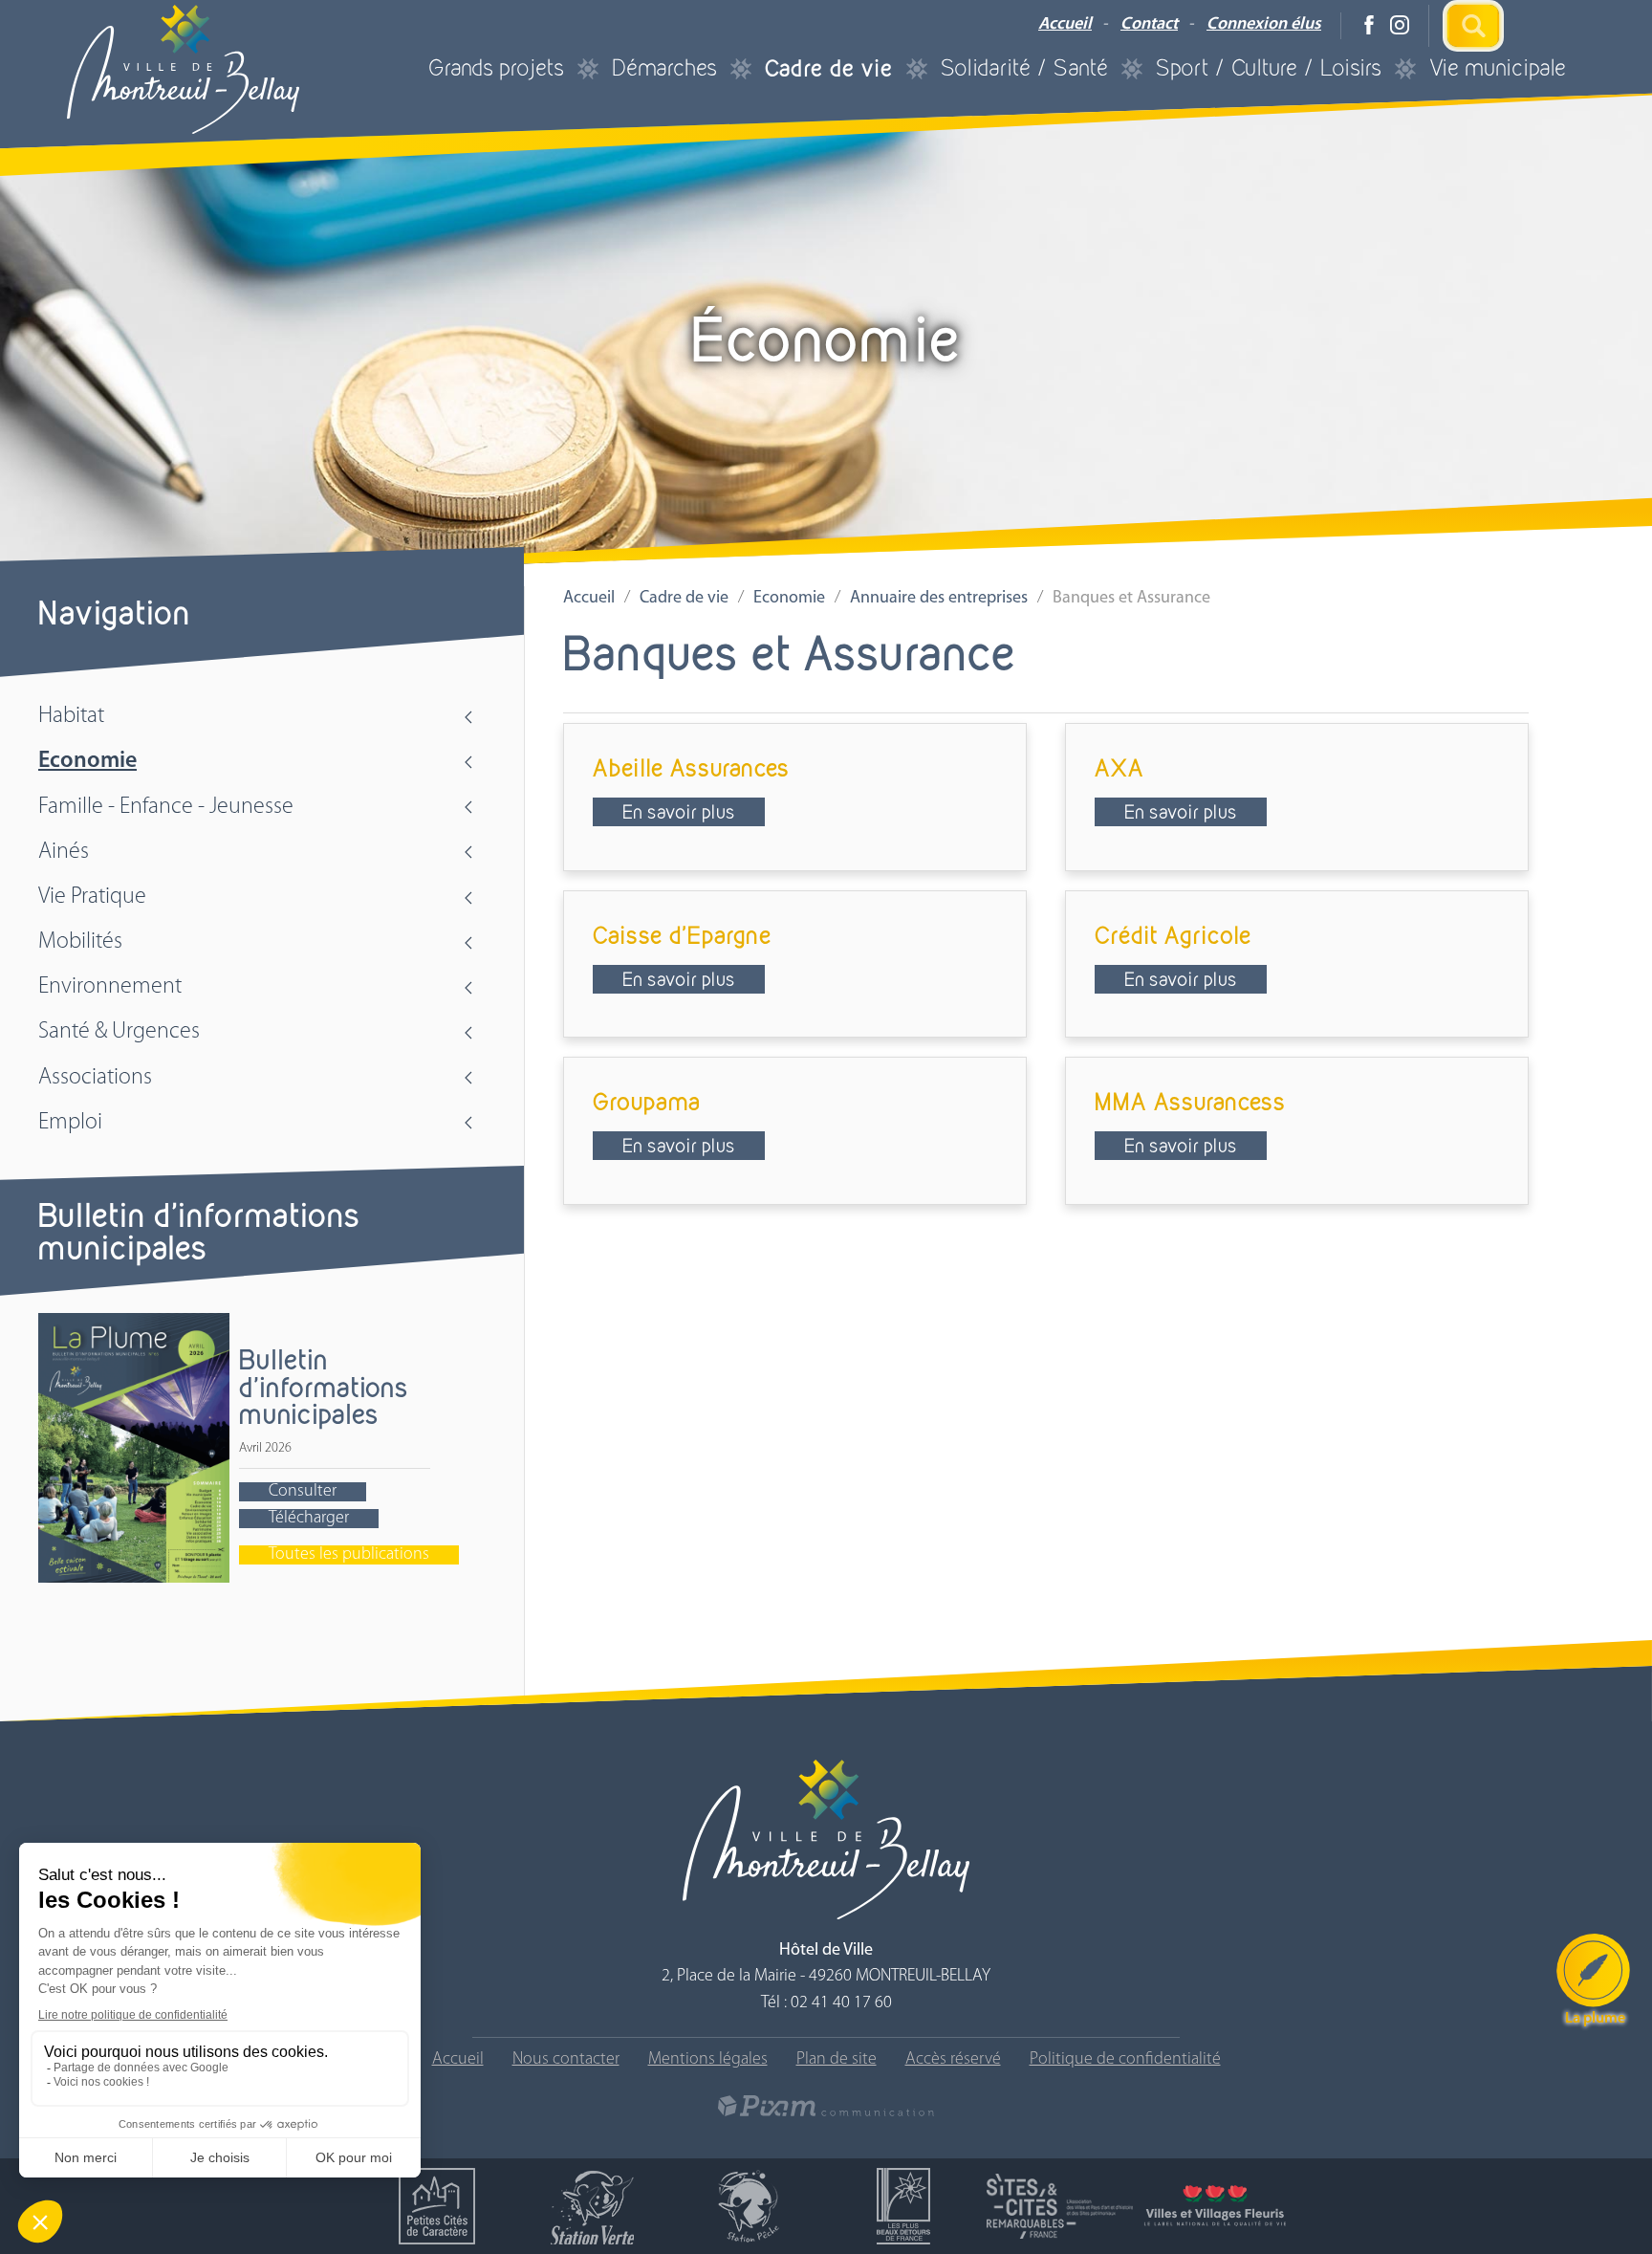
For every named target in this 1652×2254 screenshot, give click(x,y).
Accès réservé (953, 2060)
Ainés (64, 852)
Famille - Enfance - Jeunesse (166, 807)
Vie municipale (1498, 68)
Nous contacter (566, 2060)
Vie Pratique (92, 897)
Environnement (110, 987)
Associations (95, 1078)
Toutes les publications (349, 1555)
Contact (1149, 25)
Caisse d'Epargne (682, 935)
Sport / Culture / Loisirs (1269, 68)
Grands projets (496, 68)
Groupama (647, 1101)
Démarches (664, 68)
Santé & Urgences (119, 1032)
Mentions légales (708, 2060)
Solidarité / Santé (1024, 68)
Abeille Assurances (691, 767)
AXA (1119, 767)
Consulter (303, 1492)
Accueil (1065, 25)
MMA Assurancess (1190, 1101)
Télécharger (309, 1519)
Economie (87, 761)
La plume (1595, 2019)
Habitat (71, 716)
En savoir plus (679, 812)
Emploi (70, 1123)
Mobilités (80, 942)
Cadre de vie (829, 68)
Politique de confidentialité (1125, 2060)
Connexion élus (1264, 25)
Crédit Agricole (1173, 935)
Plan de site (837, 2060)
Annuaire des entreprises (939, 599)
